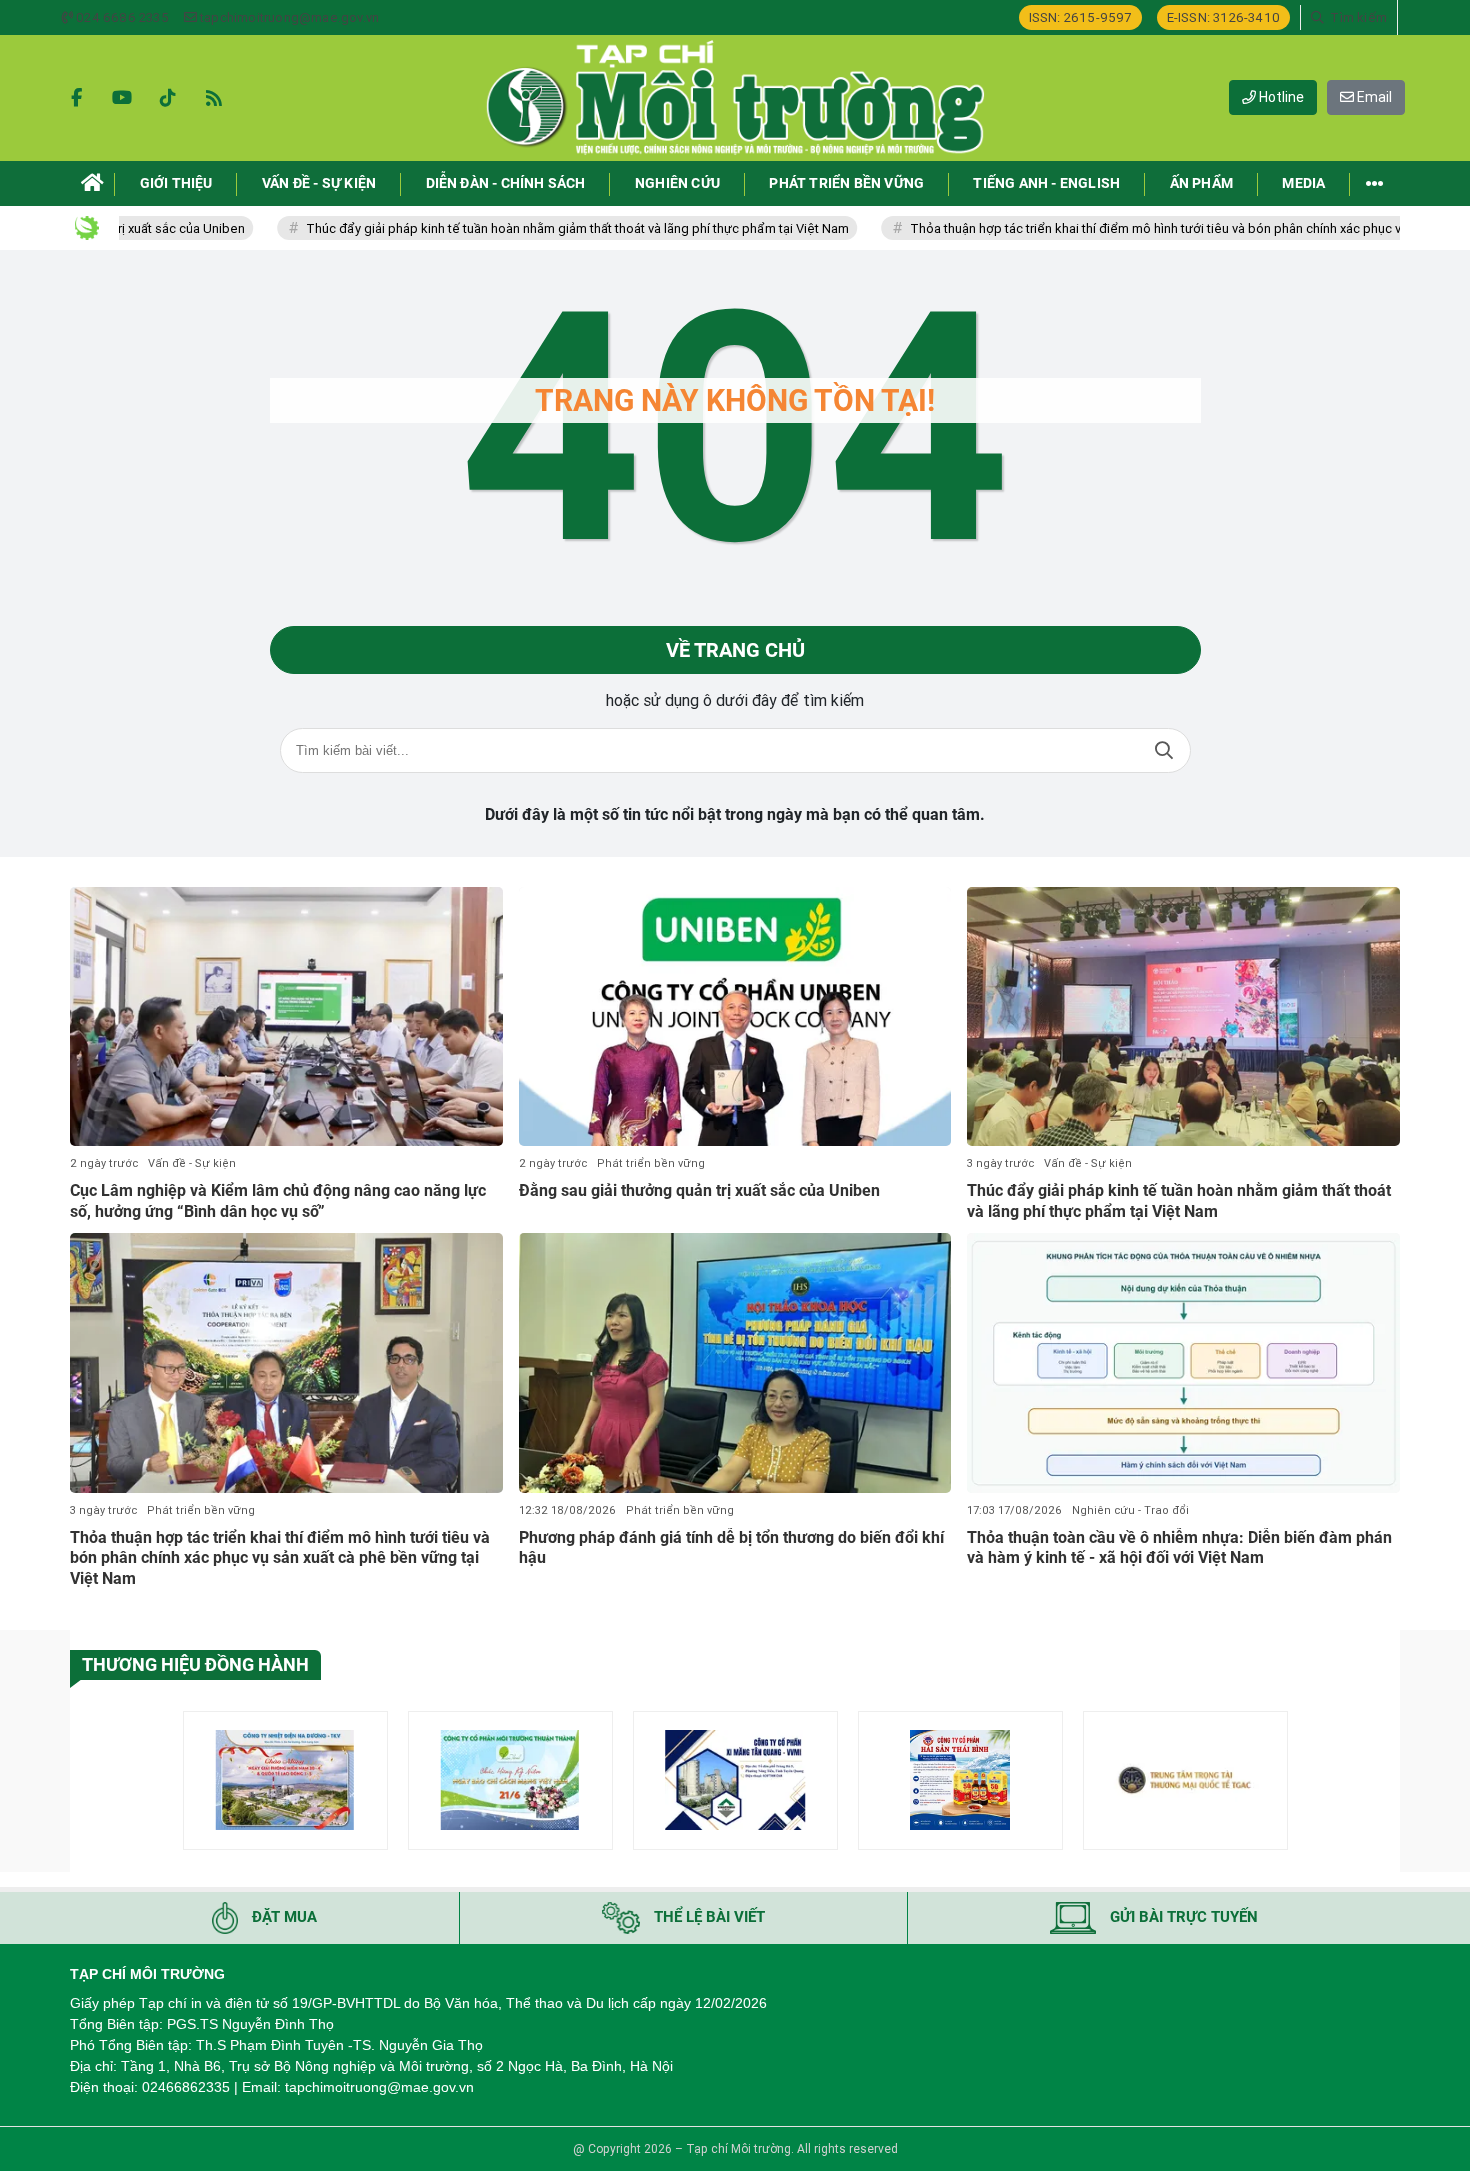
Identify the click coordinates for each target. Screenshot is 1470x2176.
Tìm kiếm (1164, 750)
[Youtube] (122, 98)
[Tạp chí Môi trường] (735, 98)
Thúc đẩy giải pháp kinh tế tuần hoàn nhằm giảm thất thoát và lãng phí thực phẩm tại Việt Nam (509, 228)
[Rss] (214, 98)
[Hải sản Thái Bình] (960, 1780)
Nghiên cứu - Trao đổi (1130, 1510)
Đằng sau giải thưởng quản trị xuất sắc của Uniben (699, 1190)
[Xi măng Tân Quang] (735, 1780)
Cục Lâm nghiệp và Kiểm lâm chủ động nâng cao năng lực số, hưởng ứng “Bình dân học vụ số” (278, 1201)
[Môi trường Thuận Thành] (510, 1780)
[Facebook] (76, 98)
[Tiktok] (168, 98)
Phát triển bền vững (651, 1163)
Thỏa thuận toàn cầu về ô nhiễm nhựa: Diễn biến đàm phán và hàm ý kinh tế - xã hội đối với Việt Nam (1179, 1548)
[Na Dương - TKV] (285, 1780)
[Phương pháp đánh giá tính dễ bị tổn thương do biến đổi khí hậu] (735, 1363)
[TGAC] (1185, 1780)
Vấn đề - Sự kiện (192, 1163)
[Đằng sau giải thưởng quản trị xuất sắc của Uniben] (735, 1017)
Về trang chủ (735, 650)
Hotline (1280, 97)
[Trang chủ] (92, 183)
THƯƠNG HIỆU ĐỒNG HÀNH (195, 1664)
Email (1373, 97)
